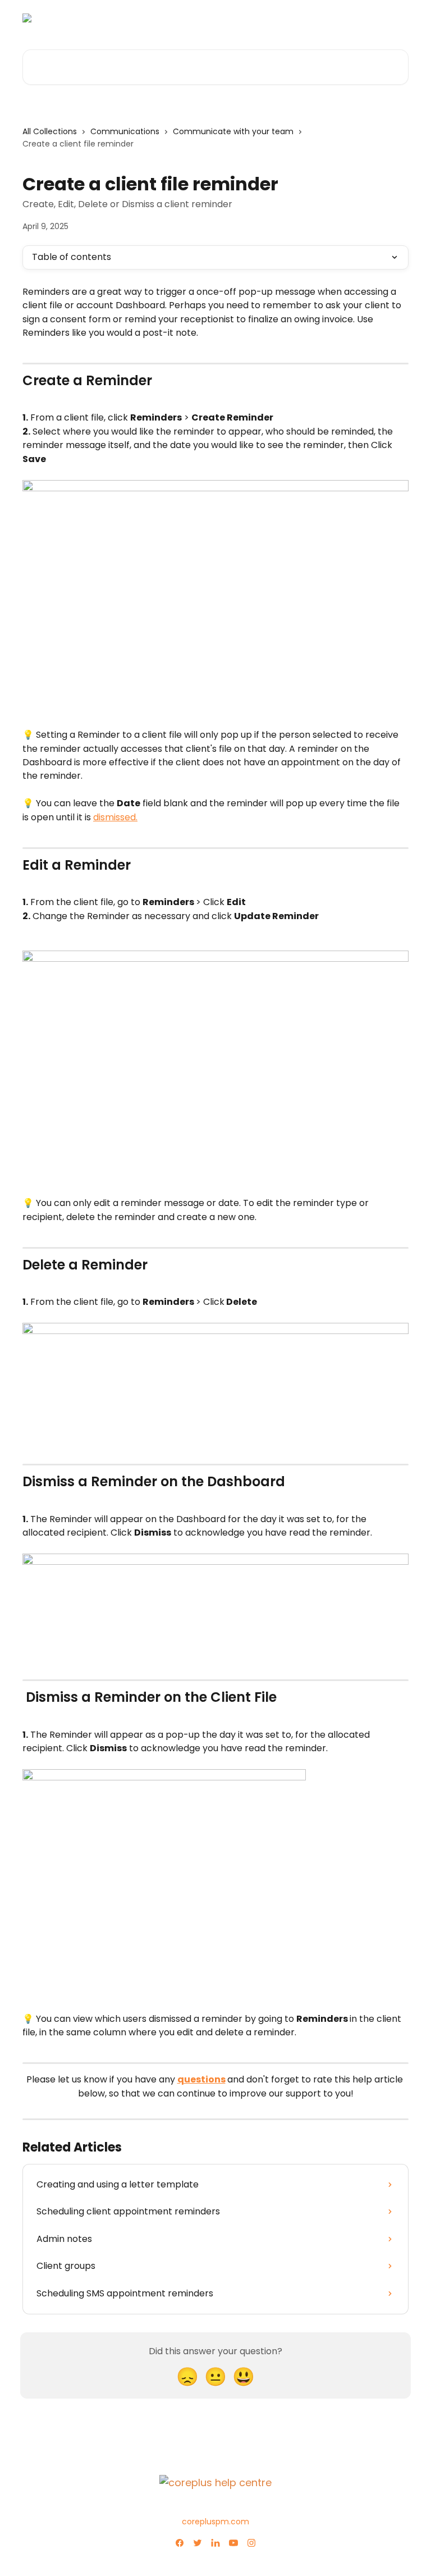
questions (201, 2079)
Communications (125, 131)
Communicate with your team (233, 131)
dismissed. (115, 817)
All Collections (50, 131)
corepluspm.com (215, 2522)
